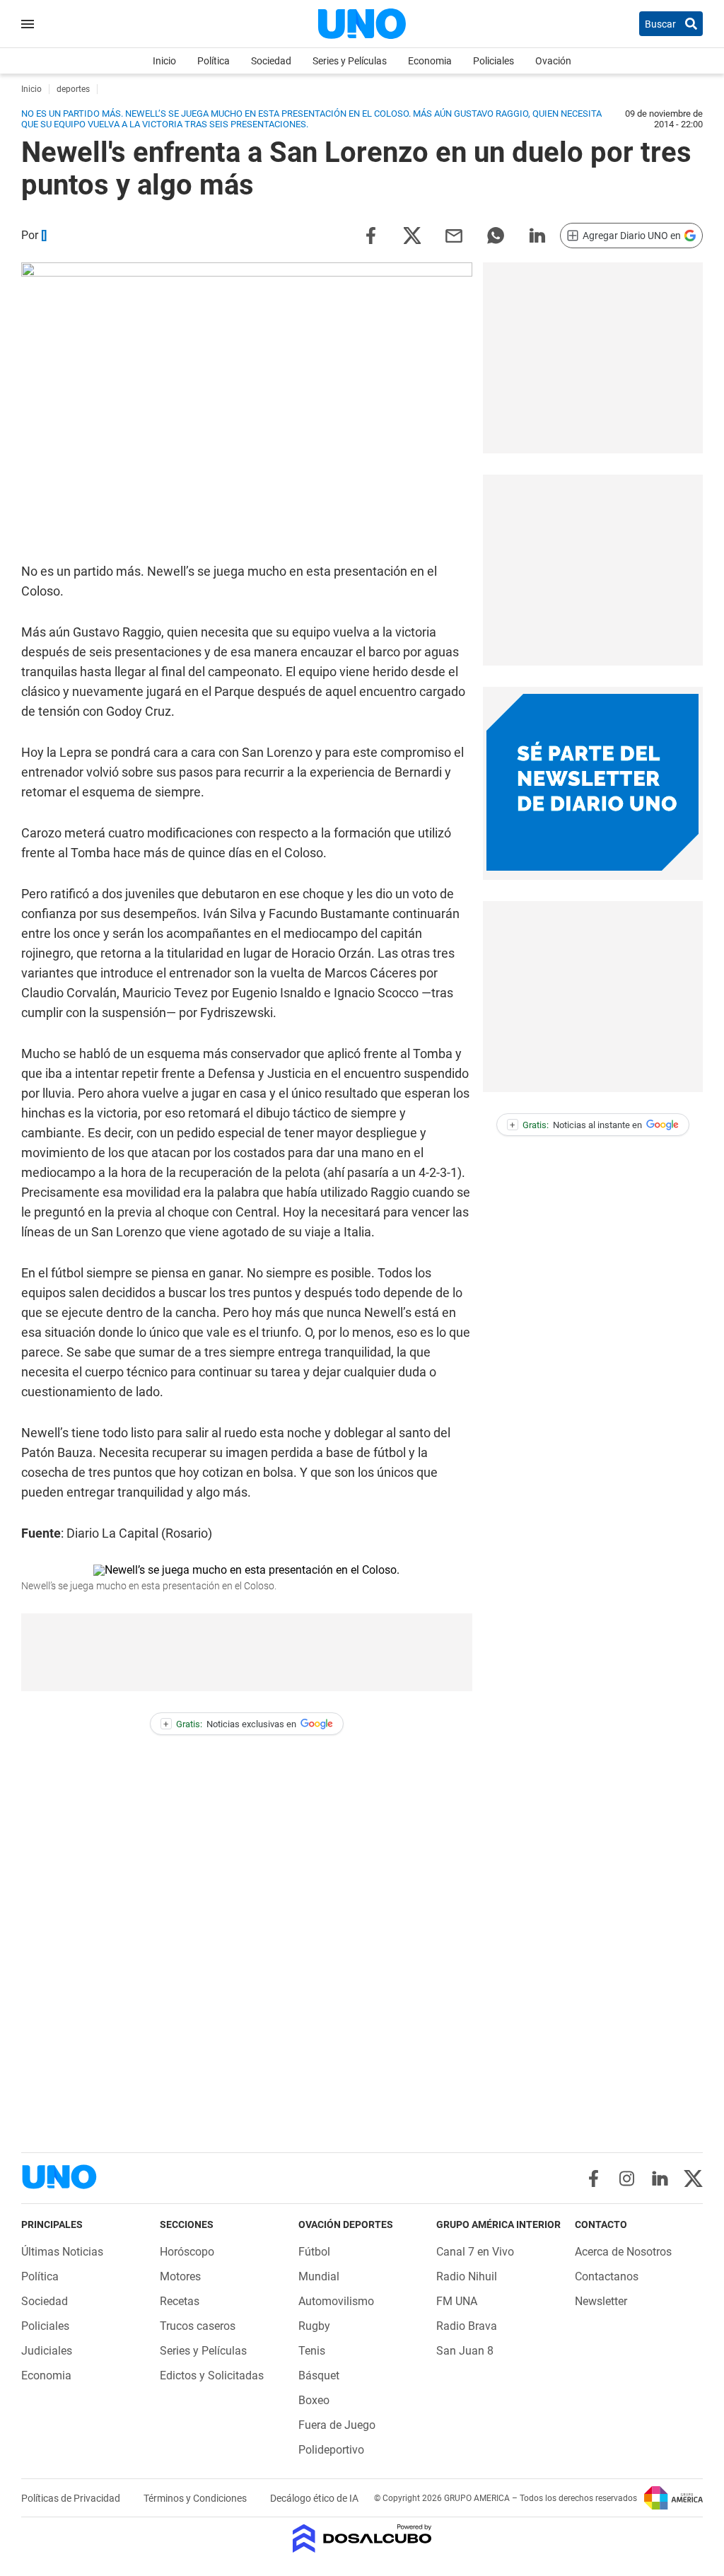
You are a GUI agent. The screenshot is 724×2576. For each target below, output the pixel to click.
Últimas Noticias (62, 2252)
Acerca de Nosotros (623, 2252)
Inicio (164, 61)
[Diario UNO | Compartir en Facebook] (370, 234)
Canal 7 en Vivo (475, 2252)
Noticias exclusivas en (230, 1724)
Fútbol (314, 2252)
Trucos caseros (198, 2326)
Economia (430, 61)
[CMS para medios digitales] (362, 2540)
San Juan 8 (465, 2351)
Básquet (319, 2375)
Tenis (312, 2351)
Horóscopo (187, 2252)
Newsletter (601, 2301)
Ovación (553, 61)
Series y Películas (350, 61)
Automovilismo (336, 2301)
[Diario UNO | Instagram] (627, 2178)
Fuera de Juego (337, 2425)
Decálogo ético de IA (314, 2498)
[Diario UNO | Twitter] (693, 2178)
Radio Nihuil (467, 2276)
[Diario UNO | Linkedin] (660, 2178)
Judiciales (47, 2351)
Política (214, 61)
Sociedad (271, 61)
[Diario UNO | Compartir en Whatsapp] (496, 234)
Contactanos (607, 2276)
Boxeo (314, 2400)
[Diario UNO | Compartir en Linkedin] (537, 234)
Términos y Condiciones (196, 2498)
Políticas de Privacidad (72, 2498)
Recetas (180, 2301)
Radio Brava (467, 2326)
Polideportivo (331, 2450)
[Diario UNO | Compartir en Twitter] (412, 234)
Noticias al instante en (576, 1125)
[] (44, 235)
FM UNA (457, 2301)
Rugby (314, 2326)
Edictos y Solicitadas (212, 2375)
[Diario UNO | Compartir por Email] (454, 234)
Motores (180, 2276)
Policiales (494, 61)
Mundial (319, 2276)
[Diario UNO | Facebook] (594, 2178)
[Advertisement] (592, 358)
